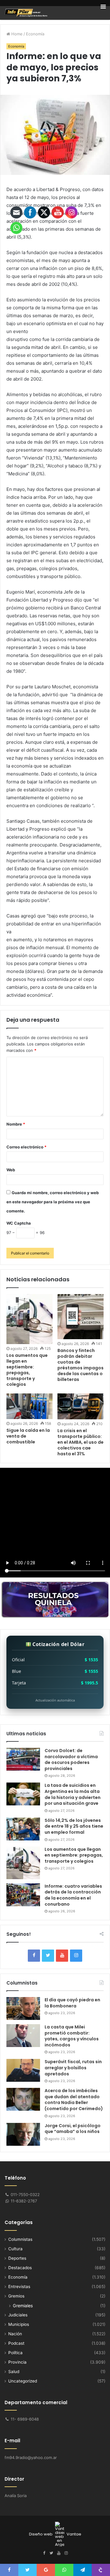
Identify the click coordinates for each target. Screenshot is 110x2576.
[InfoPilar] (26, 13)
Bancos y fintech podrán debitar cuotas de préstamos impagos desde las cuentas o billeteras (81, 1365)
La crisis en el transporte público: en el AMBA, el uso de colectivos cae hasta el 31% (81, 1442)
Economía (35, 34)
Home (16, 34)
